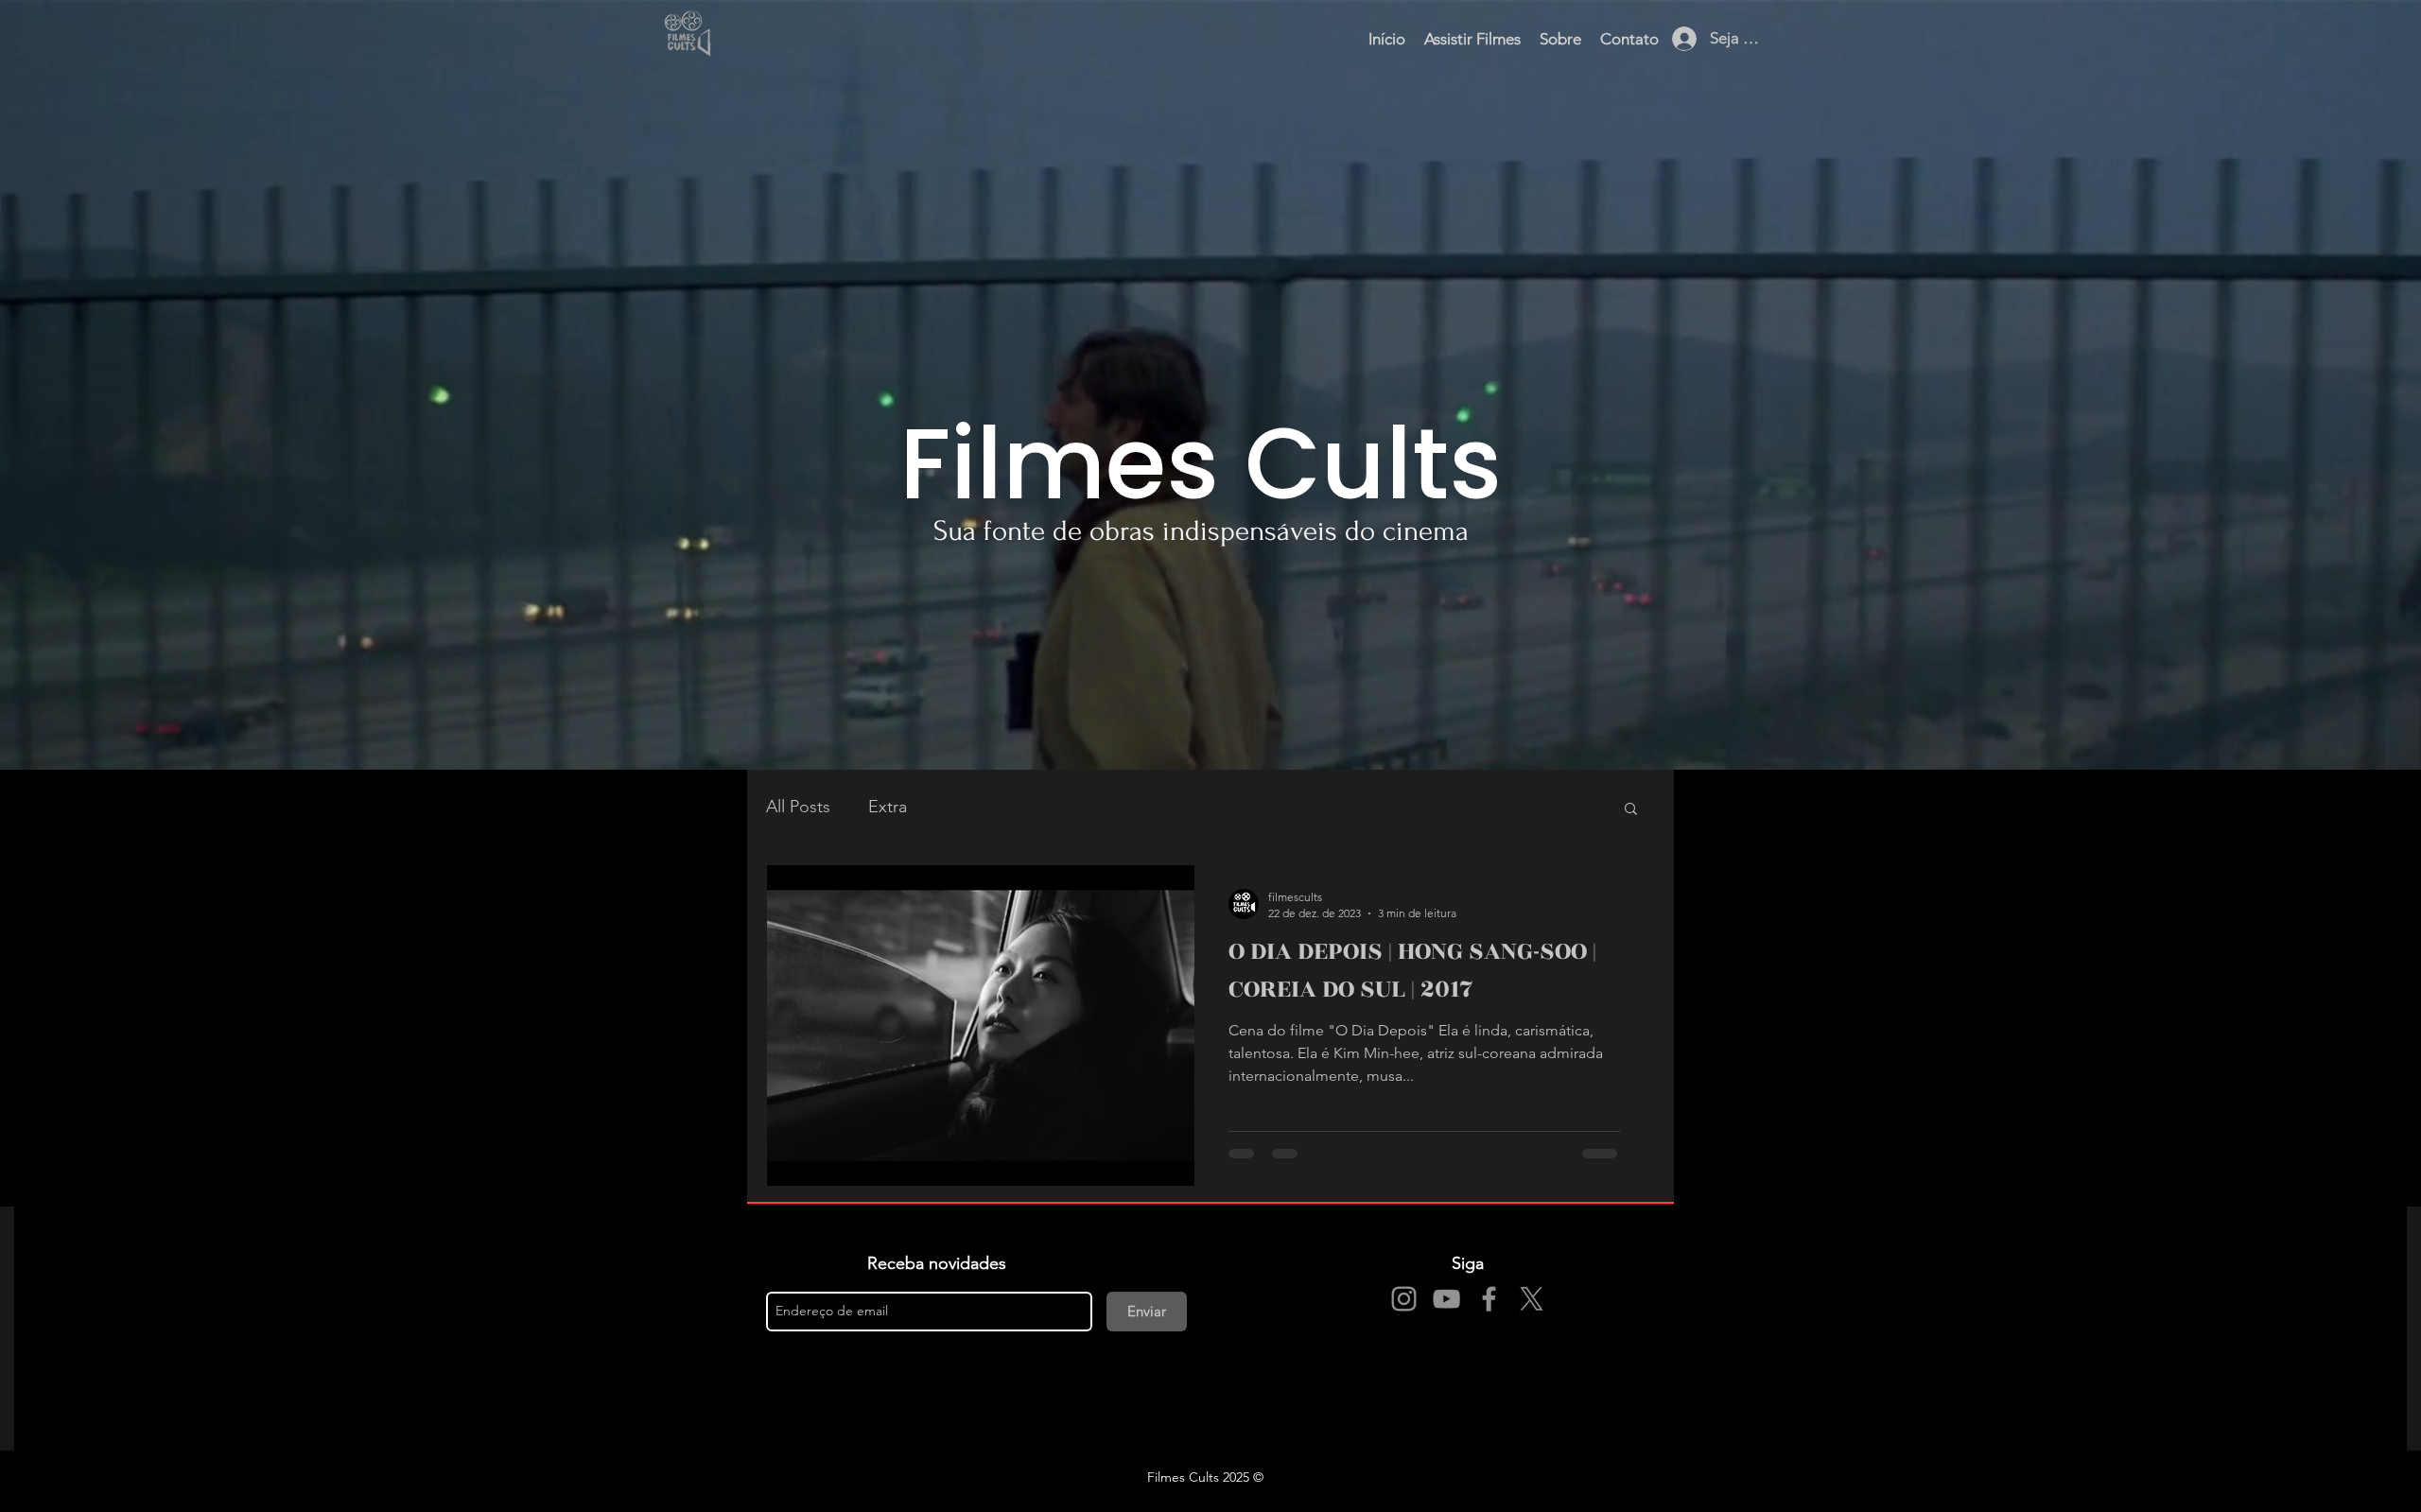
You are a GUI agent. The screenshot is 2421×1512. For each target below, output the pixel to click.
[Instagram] (1404, 1299)
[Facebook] (1489, 1299)
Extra (888, 807)
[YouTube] (1446, 1299)
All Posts (798, 807)
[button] (1631, 810)
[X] (1532, 1299)
